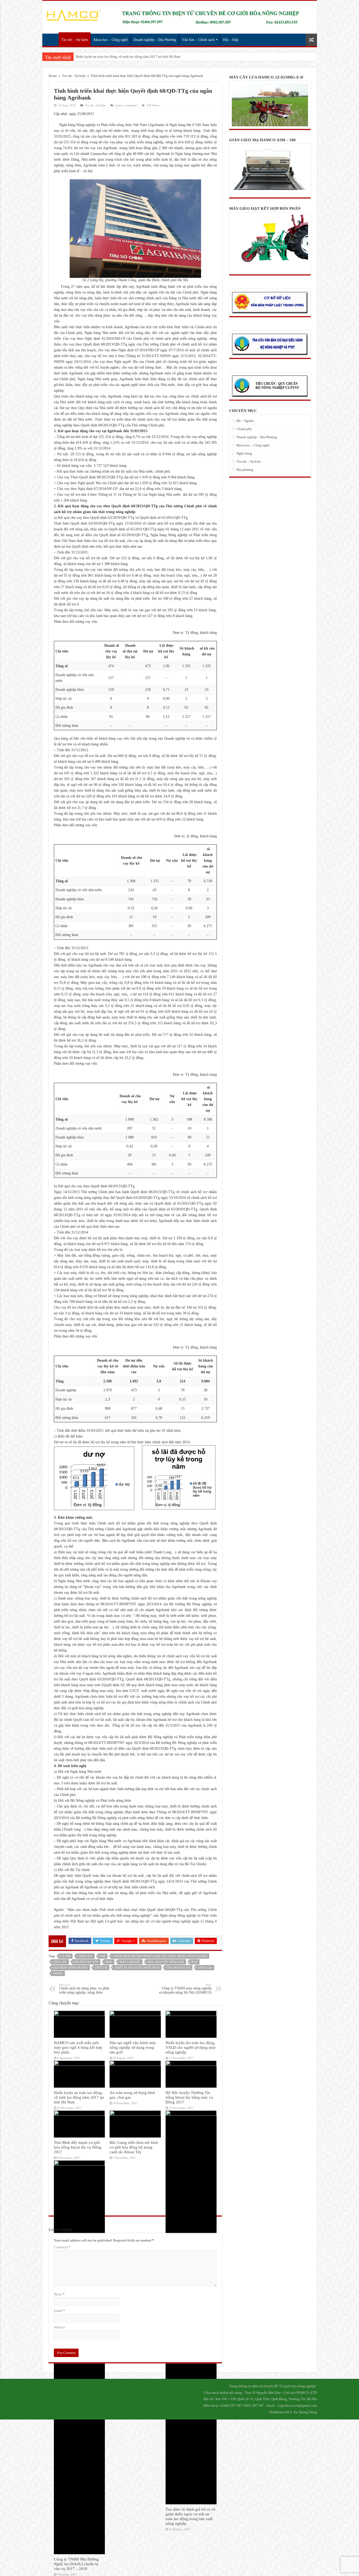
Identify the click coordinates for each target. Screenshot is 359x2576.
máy (109, 1962)
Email (59, 2311)
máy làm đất (130, 1962)
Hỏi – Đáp (231, 40)
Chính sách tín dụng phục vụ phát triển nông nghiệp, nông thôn (84, 1989)
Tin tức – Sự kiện (75, 40)
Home (53, 76)
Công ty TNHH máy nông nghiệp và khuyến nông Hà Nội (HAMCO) (185, 1989)
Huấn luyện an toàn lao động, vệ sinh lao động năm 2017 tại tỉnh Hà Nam (79, 2097)
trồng (58, 1973)
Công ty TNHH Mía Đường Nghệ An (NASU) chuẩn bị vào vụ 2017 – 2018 (76, 2564)
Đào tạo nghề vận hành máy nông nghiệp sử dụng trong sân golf (133, 2047)
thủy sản (205, 1968)
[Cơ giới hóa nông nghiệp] (74, 14)
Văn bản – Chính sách (198, 40)
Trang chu (52, 39)
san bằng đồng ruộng (71, 1968)
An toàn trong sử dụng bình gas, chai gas (105, 57)
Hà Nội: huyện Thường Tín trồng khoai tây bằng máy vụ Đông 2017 (189, 2097)
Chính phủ (244, 429)
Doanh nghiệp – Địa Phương (155, 40)
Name (59, 2294)
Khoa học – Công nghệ (111, 40)
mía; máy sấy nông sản (166, 1962)
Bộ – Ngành (245, 421)
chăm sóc (85, 1956)
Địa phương (245, 470)
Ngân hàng (244, 453)
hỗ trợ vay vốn (86, 1962)
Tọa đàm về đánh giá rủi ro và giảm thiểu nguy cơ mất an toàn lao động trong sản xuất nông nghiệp (190, 2516)
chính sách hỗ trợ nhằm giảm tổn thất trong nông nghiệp (160, 1956)
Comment (62, 2247)
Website (60, 2327)
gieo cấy (60, 1962)
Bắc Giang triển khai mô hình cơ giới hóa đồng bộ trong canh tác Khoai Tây (134, 2147)
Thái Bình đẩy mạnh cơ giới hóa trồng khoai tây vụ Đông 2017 (78, 2147)
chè (103, 1956)
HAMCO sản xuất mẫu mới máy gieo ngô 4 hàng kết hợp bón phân (78, 2047)
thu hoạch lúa (179, 1968)
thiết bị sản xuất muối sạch (137, 1968)
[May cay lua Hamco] (213, 17)
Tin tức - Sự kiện (74, 76)
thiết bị (101, 1968)
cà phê (66, 1956)
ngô (194, 1962)
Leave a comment (126, 105)
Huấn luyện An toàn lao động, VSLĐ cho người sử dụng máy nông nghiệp (191, 2047)
